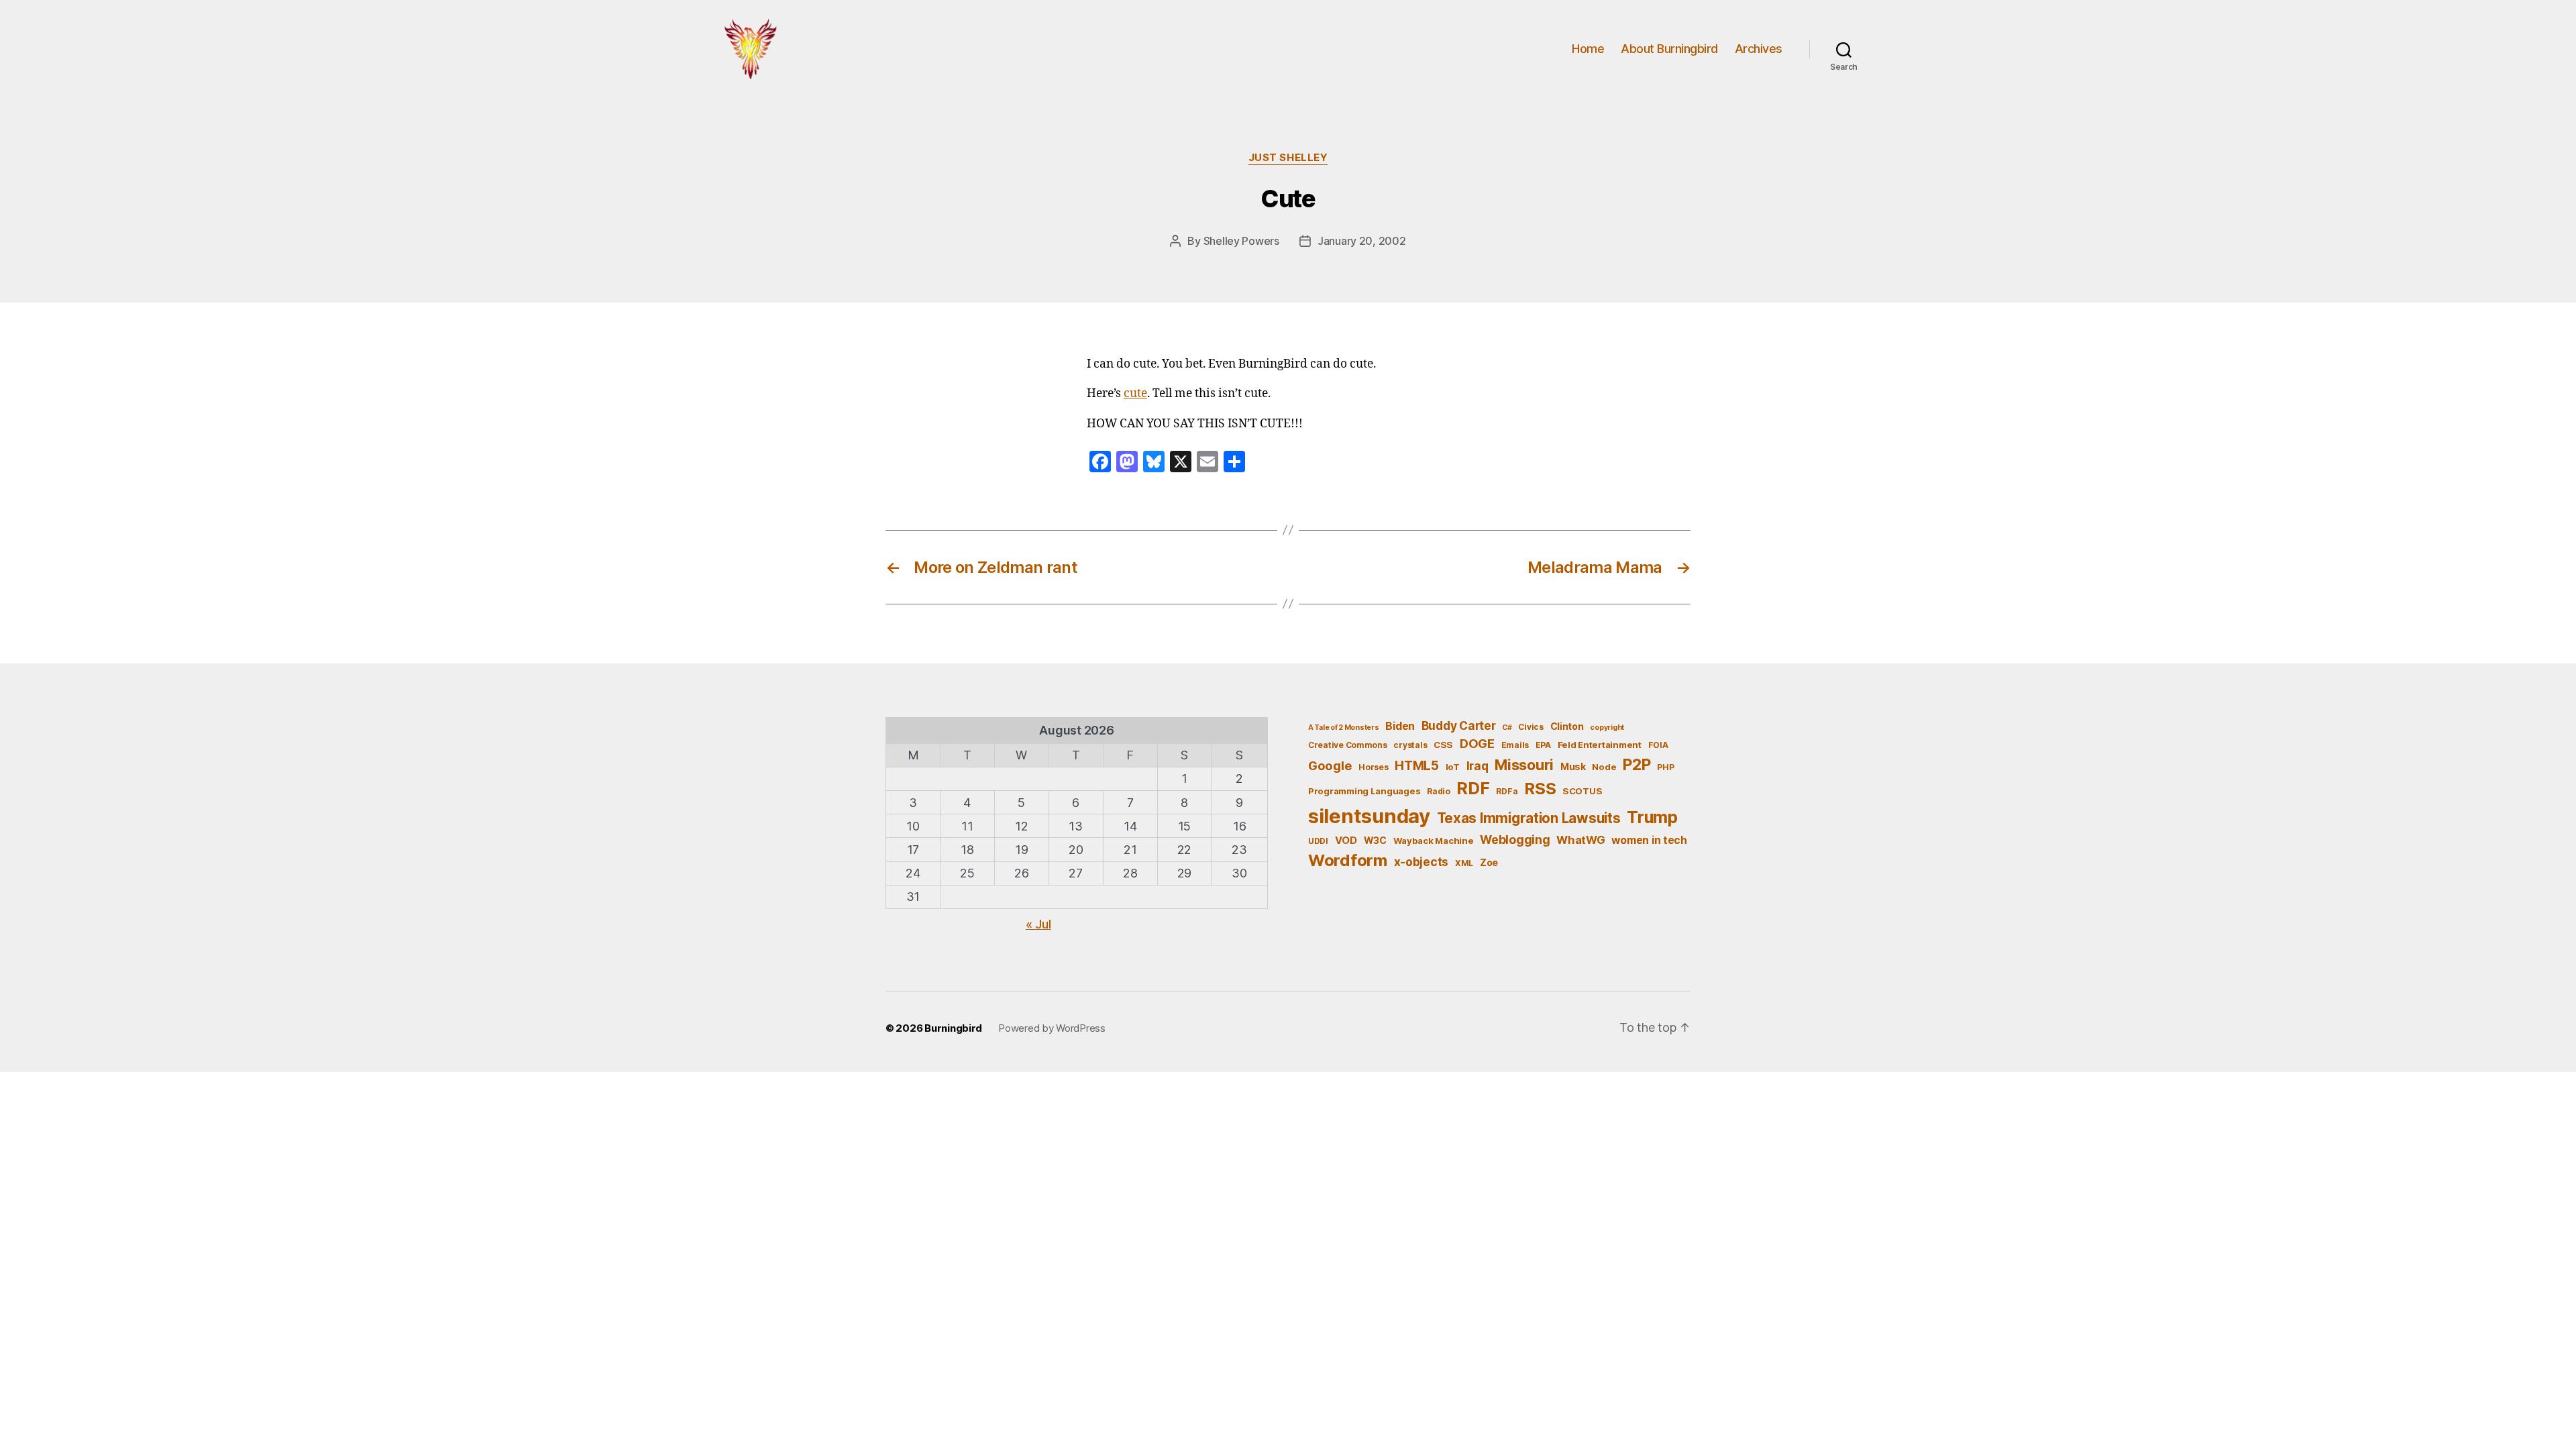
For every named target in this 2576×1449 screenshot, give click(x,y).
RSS (1540, 789)
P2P (1636, 765)
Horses (1373, 767)
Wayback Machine (1434, 841)
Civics (1531, 727)
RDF (1473, 788)
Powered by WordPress (1052, 1028)
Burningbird (953, 1028)
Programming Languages (1364, 791)
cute (1135, 394)
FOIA (1658, 745)
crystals (1410, 745)
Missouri (1524, 765)
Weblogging (1515, 840)
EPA (1543, 745)
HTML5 (1417, 766)
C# (1507, 728)
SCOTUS (1582, 791)
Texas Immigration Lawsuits (1529, 818)
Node (1604, 767)
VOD (1346, 841)
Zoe (1489, 862)
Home (1588, 49)
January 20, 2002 (1362, 241)
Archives (1759, 49)
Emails (1515, 745)
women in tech (1649, 840)
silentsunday (1369, 816)
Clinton (1567, 726)
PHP (1665, 767)
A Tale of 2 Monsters (1344, 728)
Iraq (1478, 766)
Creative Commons (1348, 745)
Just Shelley (1288, 158)
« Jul (1038, 924)
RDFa (1507, 791)
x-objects (1421, 862)
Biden (1400, 726)
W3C (1375, 840)
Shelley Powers (1241, 241)
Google (1330, 765)
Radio (1439, 791)
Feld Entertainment (1600, 745)
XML (1464, 863)
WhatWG (1580, 840)
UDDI (1318, 841)
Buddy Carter (1459, 726)
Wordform (1348, 860)
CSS (1443, 745)
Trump (1652, 817)
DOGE (1477, 743)
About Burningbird (1669, 49)
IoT (1453, 767)
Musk (1573, 766)
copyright (1607, 728)
